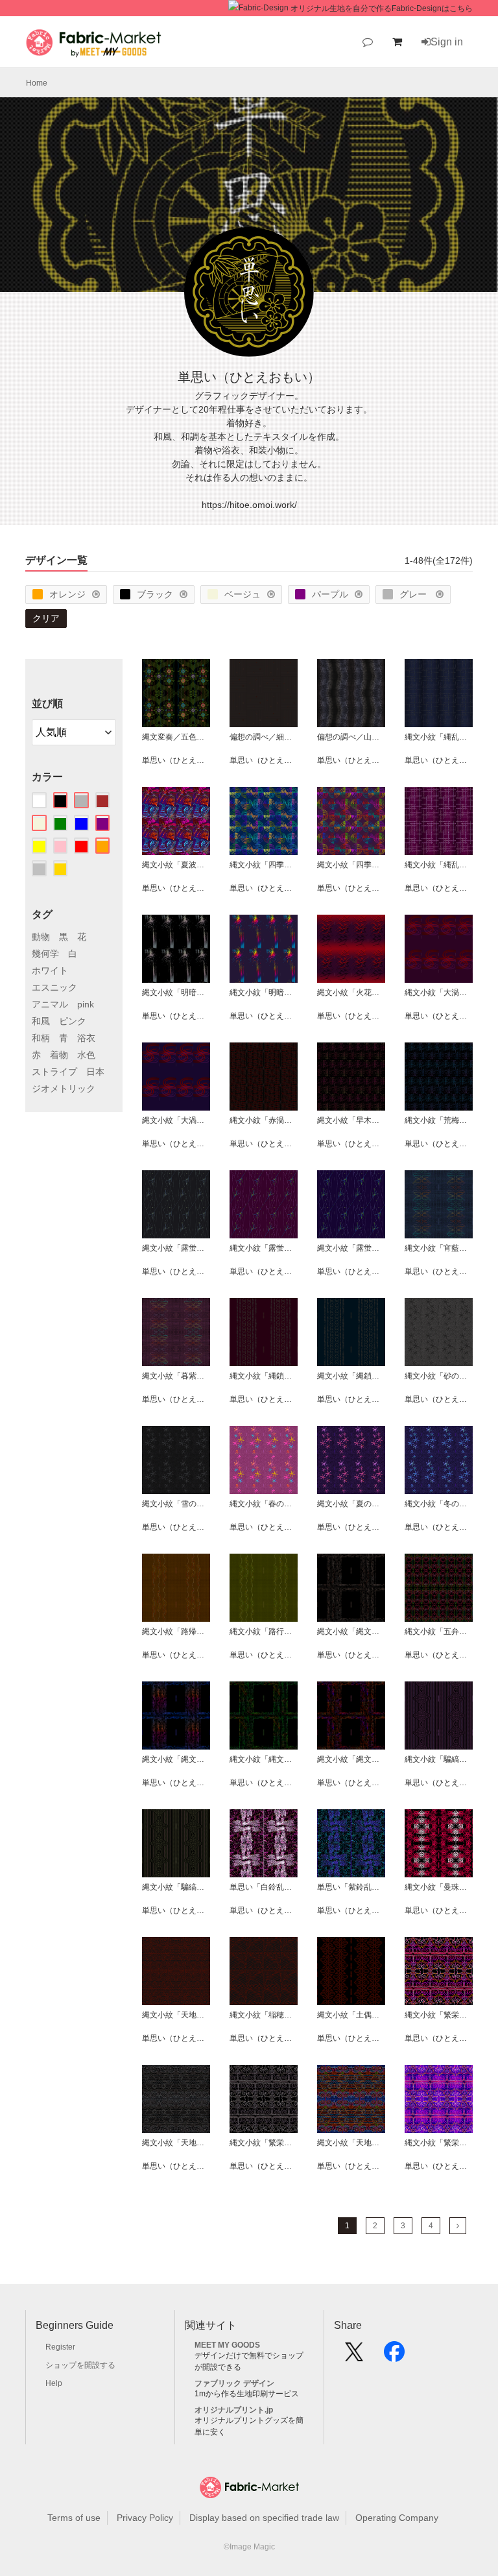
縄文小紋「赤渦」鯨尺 (264, 1120)
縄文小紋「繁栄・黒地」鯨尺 (439, 2015)
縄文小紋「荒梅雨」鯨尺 (439, 1120)
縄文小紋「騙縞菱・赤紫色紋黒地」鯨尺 (439, 1759)
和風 (41, 1021)
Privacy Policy (145, 2518)
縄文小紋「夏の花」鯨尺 (351, 1504)
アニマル (50, 1004)
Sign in (447, 42)
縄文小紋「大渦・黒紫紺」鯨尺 (439, 993)
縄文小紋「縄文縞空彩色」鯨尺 (176, 1759)
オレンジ (67, 594)
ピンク (73, 1021)
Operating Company (397, 2518)
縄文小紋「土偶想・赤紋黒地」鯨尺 (351, 2015)
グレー (414, 594)
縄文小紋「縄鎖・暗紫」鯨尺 (264, 1376)
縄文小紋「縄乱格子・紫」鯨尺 (439, 865)
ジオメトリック (64, 1089)
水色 (86, 1055)
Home (37, 83)
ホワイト (50, 970)
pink (86, 1004)
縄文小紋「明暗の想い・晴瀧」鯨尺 (264, 993)
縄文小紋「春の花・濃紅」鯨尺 (264, 1504)
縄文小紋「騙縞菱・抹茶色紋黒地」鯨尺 (176, 1887)
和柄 (41, 1038)
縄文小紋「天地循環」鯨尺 (351, 2143)
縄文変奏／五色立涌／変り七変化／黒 (176, 737)
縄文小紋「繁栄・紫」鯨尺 (439, 2143)
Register (60, 2347)
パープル (330, 594)
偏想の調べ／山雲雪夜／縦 (351, 737)
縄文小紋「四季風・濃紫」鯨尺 (351, 865)
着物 (59, 1055)
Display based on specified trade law (264, 2518)
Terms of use (74, 2518)
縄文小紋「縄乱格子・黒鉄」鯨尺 (439, 737)
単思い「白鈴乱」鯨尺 (264, 1887)
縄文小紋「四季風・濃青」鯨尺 (264, 865)
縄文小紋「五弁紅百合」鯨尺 (439, 1631)
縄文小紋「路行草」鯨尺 (264, 1631)
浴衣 (86, 1038)
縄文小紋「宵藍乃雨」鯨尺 (439, 1248)
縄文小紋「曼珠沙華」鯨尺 (439, 1887)
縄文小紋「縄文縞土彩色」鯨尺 (351, 1631)
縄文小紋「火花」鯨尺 (351, 993)
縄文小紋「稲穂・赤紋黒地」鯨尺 (264, 2015)
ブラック (155, 594)
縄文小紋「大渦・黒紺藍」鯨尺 (176, 1120)
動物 (41, 937)
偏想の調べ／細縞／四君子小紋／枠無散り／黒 (264, 737)
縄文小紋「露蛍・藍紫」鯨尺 (351, 1248)
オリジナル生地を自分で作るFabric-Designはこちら (382, 8)
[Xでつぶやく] (354, 2356)
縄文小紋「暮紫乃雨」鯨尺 (176, 1376)
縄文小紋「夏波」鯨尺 (176, 865)
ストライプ (54, 1072)
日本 (95, 1072)
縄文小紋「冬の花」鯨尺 (439, 1504)
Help (54, 2383)
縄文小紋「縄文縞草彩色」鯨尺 (264, 1759)
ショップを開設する (80, 2365)
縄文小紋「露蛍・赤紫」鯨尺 (264, 1248)
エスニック (54, 987)
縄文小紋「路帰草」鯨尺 (176, 1631)
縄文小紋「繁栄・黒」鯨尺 (264, 2143)
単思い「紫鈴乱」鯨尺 (351, 1887)
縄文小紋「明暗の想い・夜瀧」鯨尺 (176, 993)
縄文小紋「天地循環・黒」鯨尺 (176, 2143)
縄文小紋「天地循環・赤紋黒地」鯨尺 (176, 2015)
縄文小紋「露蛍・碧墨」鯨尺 (176, 1248)
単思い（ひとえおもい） (176, 760)
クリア (46, 618)
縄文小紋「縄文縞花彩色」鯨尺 (351, 1759)
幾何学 (45, 954)
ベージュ (243, 594)
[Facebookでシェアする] (394, 2356)
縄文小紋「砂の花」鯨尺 (439, 1376)
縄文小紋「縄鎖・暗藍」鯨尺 (351, 1376)
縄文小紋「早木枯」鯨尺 (351, 1120)
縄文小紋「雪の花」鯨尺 (176, 1504)
